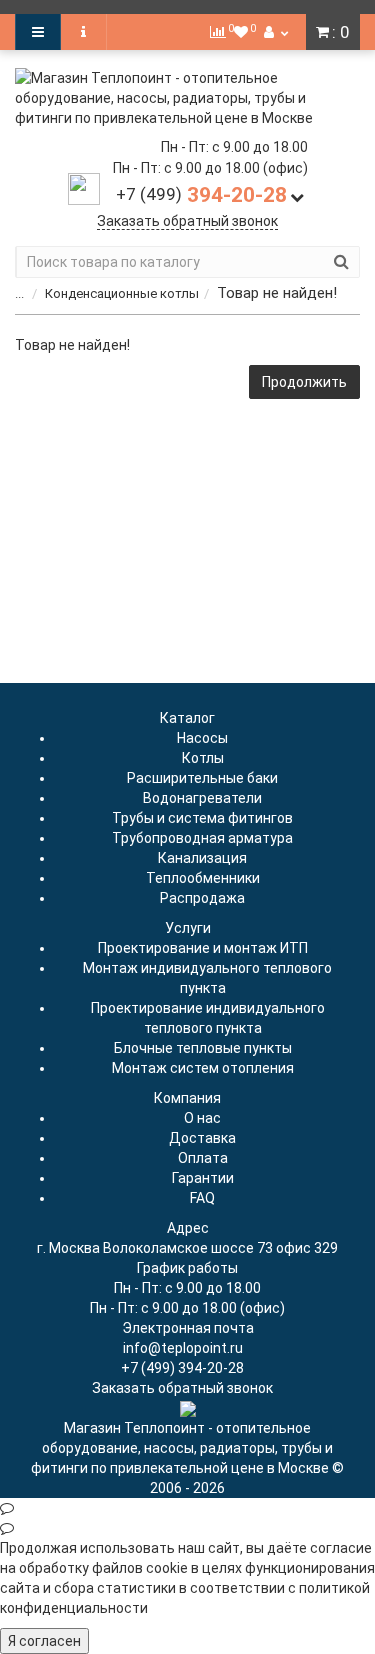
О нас (202, 1118)
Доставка (202, 1138)
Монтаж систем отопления (203, 1068)
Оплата (203, 1158)
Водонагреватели (202, 798)
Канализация (202, 858)
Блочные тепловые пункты (203, 1048)
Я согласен (44, 1641)
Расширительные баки (202, 778)
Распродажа (202, 898)
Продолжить (304, 382)
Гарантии (203, 1178)
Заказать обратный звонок (187, 221)
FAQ (202, 1198)
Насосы (202, 738)
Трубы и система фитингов (202, 818)
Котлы (203, 758)
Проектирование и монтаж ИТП (203, 948)
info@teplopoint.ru (183, 1348)
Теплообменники (203, 878)
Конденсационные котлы (122, 293)
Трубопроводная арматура (202, 838)
